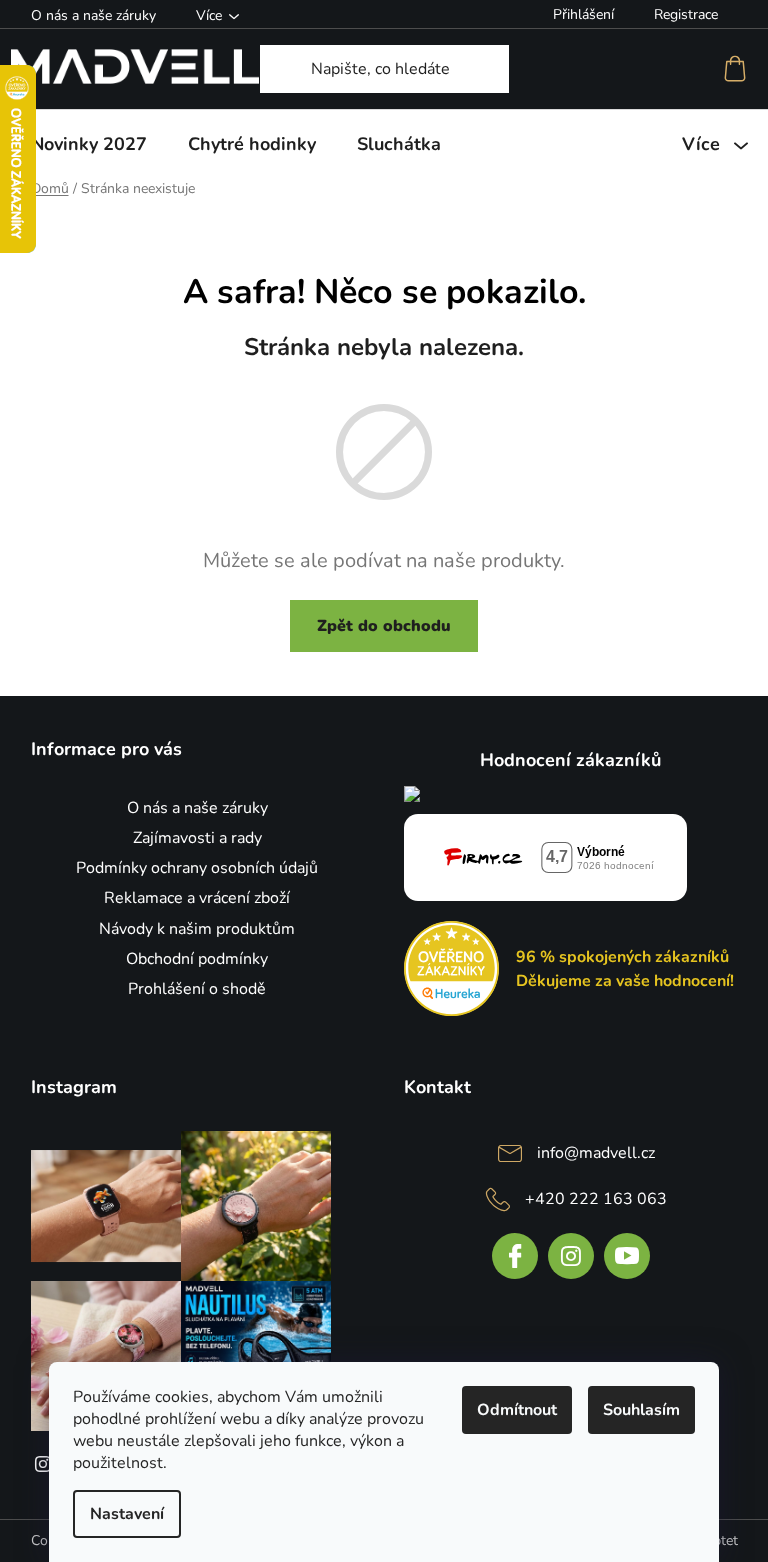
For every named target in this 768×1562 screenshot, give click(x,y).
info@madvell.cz (596, 1153)
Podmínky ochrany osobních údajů (197, 868)
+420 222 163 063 (596, 1199)
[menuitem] (89, 144)
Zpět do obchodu (384, 626)
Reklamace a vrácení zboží (197, 898)
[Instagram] (571, 1256)
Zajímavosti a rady (197, 838)
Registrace (686, 14)
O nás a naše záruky (93, 15)
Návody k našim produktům (197, 929)
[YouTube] (627, 1256)
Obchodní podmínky (197, 959)
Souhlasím (641, 1410)
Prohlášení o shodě (197, 989)
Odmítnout (517, 1410)
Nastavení (127, 1514)
